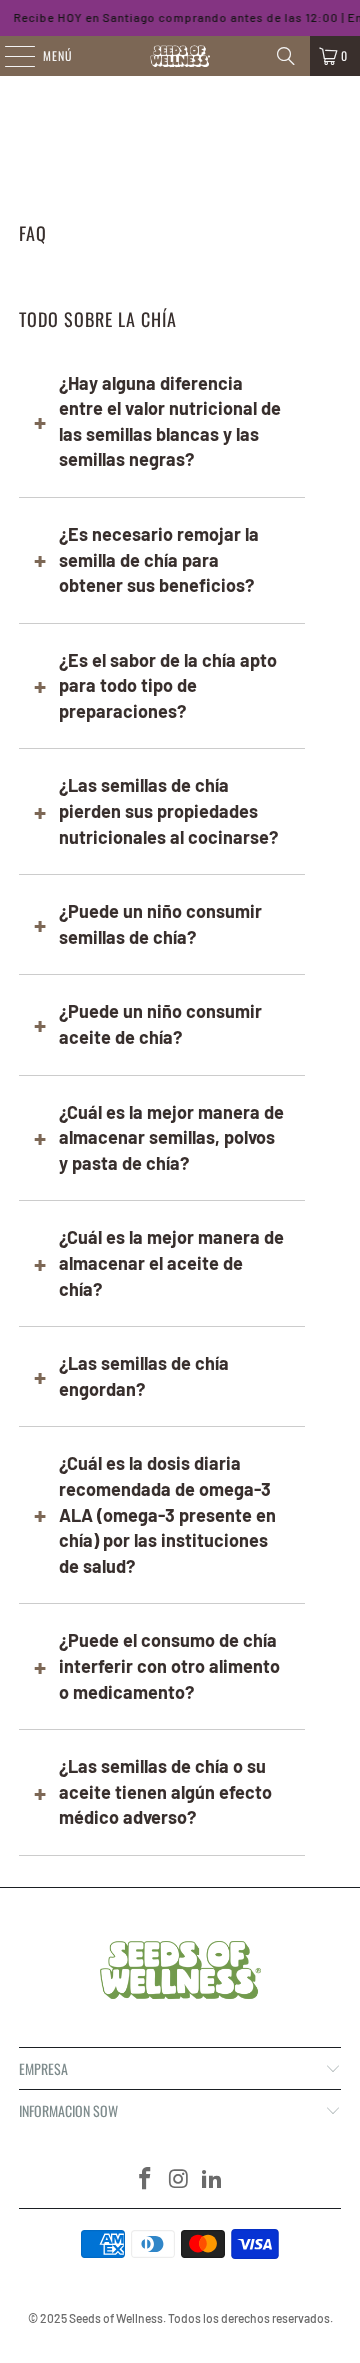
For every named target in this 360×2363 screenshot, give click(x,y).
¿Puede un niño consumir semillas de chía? (160, 924)
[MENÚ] (9, 56)
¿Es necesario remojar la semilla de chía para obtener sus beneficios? (159, 559)
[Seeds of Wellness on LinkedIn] (213, 2179)
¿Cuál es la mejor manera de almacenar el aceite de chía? (171, 1262)
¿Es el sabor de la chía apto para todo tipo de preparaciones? (168, 685)
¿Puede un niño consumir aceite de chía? (160, 1024)
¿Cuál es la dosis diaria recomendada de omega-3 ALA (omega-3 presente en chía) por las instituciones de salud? (167, 1514)
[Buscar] (286, 56)
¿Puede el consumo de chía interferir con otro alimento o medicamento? (169, 1665)
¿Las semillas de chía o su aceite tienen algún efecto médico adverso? (165, 1791)
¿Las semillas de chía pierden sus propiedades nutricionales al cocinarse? (168, 810)
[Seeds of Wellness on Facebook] (145, 2179)
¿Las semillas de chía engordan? (144, 1376)
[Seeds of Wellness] (180, 56)
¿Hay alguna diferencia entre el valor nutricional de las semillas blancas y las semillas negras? (170, 421)
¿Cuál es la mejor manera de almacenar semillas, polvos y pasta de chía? (171, 1137)
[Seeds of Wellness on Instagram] (179, 2179)
